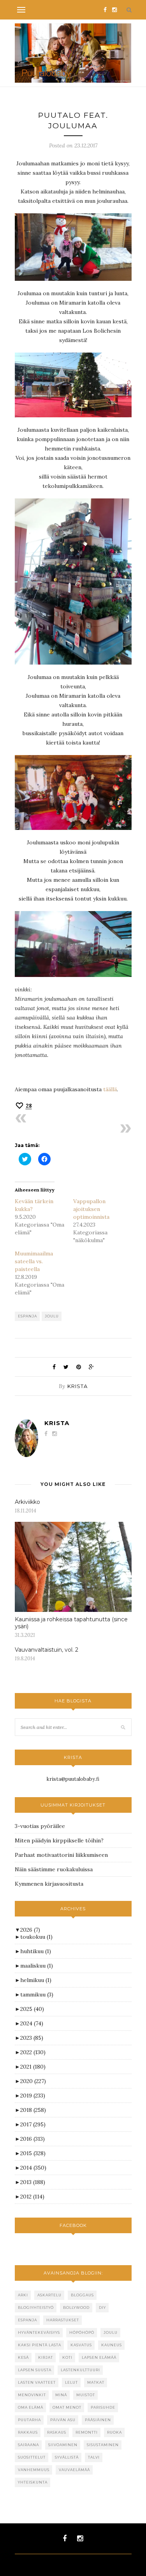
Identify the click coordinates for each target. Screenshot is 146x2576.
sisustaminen (103, 2445)
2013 (33, 2182)
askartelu (49, 2295)
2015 (33, 2153)
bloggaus (82, 2295)
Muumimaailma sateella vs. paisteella (34, 1261)
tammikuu (37, 1994)
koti (67, 2357)
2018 (33, 2110)
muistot (86, 2395)
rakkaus (28, 2432)
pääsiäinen (98, 2420)
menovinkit (32, 2395)
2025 (32, 2009)
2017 (33, 2124)
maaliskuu (37, 1966)
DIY (102, 2307)
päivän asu (63, 2420)
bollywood (76, 2307)
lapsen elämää (99, 2357)
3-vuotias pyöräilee (40, 1826)
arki (23, 2295)
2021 (33, 2067)
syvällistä (67, 2457)
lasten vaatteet (37, 2382)
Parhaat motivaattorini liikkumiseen (61, 1855)
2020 (33, 2081)
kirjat (46, 2357)
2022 (33, 2052)
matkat (96, 2382)
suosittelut (32, 2457)
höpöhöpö (82, 2332)
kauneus (112, 2345)
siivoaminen (63, 2445)
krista (77, 1386)
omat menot (67, 2407)
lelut (71, 2382)
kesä (23, 2357)
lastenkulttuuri (80, 2370)
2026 (30, 1930)
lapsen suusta (35, 2370)
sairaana (28, 2445)
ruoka (114, 2432)
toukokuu (36, 1937)
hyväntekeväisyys (39, 2332)
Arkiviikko (27, 1502)
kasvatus (81, 2345)
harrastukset (63, 2320)
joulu (52, 1316)
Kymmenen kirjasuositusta (49, 1884)
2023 (32, 2038)
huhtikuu (36, 1951)
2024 (32, 2023)
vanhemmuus (34, 2470)
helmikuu (36, 1980)
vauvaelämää (74, 2470)
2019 (33, 2096)
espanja (27, 1316)
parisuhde (103, 2407)
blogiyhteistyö (36, 2307)
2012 (32, 2197)
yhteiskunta (33, 2482)
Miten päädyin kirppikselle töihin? (59, 1840)
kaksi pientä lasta (40, 2345)
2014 (33, 2168)
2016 (33, 2139)
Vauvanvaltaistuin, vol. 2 (47, 1650)
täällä (110, 1089)
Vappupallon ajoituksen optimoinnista (91, 1209)
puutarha (29, 2420)
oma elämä (31, 2407)
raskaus (57, 2432)
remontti (87, 2432)
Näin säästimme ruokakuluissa (54, 1869)
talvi (94, 2457)
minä (61, 2395)
